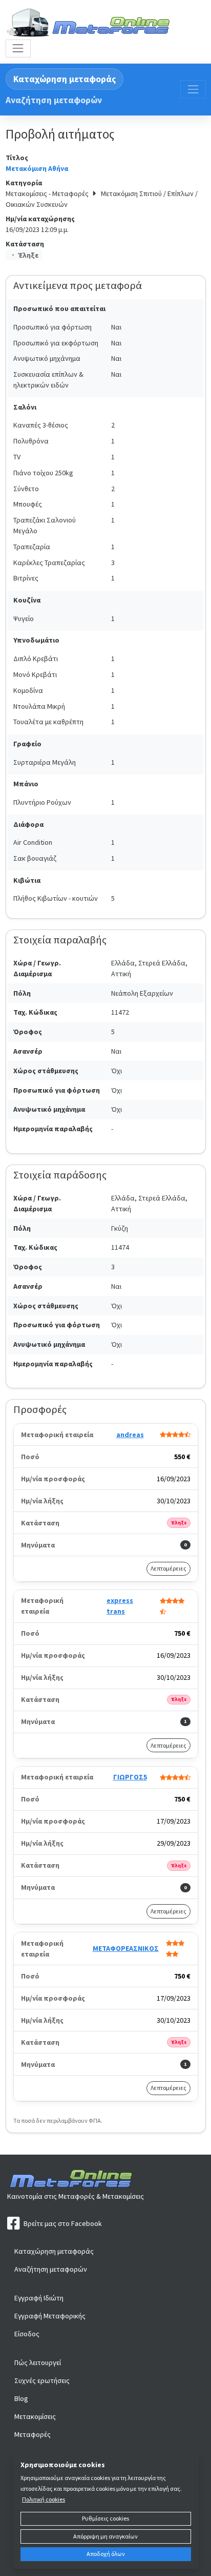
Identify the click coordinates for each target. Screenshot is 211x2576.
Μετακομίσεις (35, 2416)
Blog (21, 2398)
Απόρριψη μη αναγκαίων (105, 2536)
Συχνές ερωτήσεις (42, 2380)
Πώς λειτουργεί (38, 2362)
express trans (120, 1606)
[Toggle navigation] (18, 49)
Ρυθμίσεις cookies (105, 2518)
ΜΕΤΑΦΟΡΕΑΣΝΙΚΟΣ (126, 1948)
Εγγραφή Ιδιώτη (39, 2298)
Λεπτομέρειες (168, 1568)
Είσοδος (27, 2334)
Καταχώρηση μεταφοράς (65, 79)
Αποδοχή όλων (106, 2554)
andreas (130, 1435)
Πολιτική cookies (44, 2499)
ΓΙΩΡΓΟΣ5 (130, 1777)
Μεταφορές (33, 2434)
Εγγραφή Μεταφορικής (50, 2316)
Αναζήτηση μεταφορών (54, 100)
